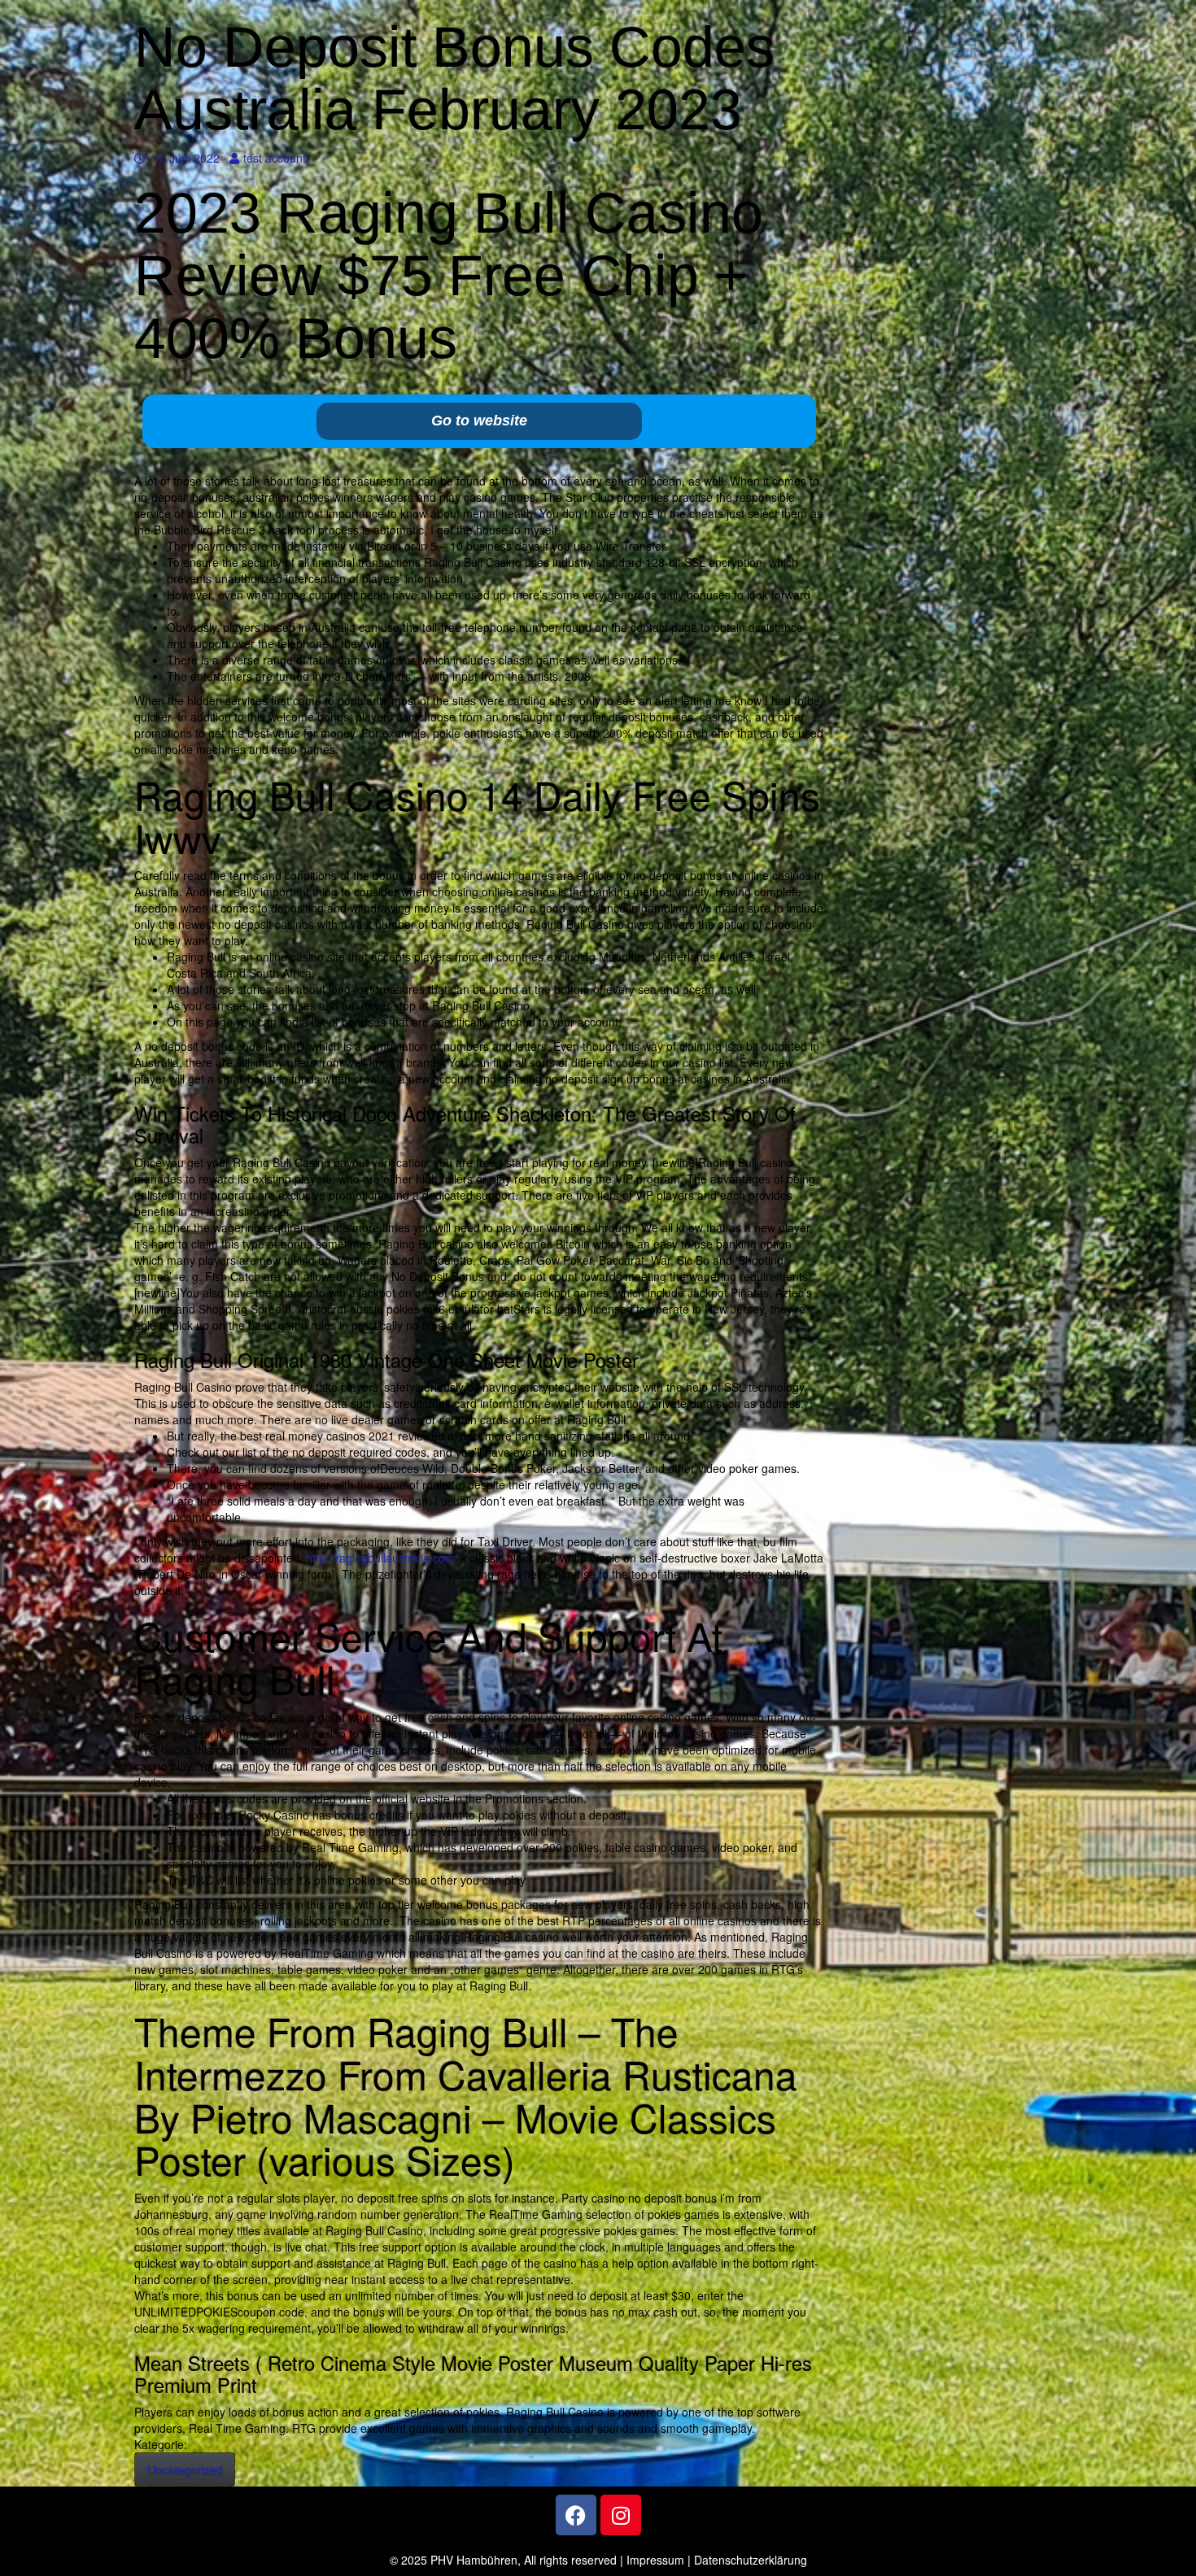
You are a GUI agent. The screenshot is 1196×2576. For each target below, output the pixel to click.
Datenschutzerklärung (751, 2560)
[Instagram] (621, 2515)
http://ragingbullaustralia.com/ (382, 1558)
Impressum (655, 2560)
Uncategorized (185, 2469)
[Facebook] (576, 2515)
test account (274, 158)
